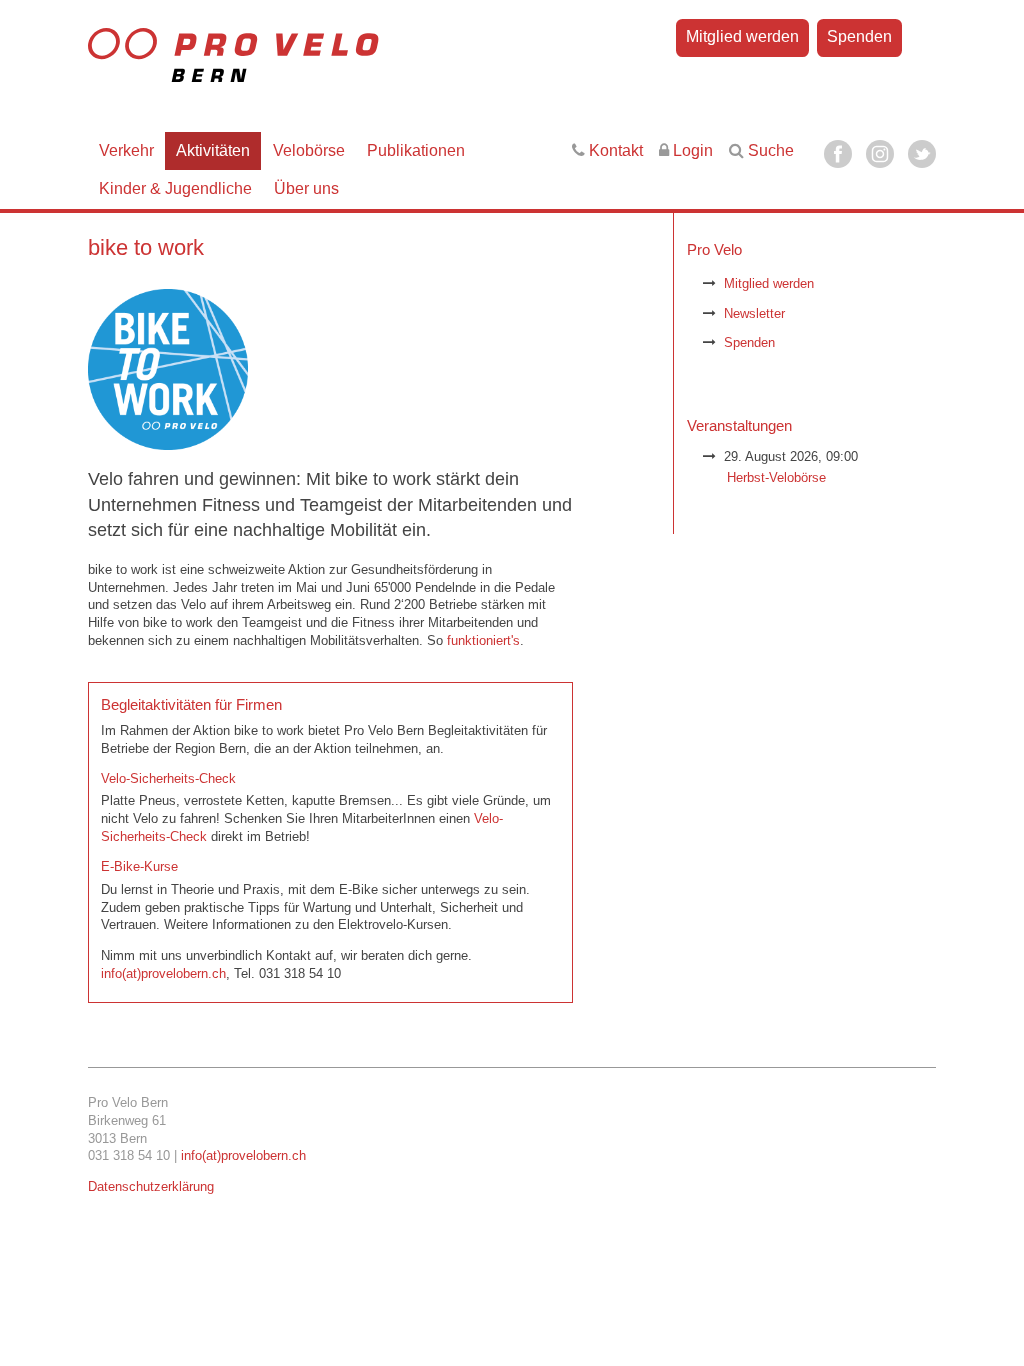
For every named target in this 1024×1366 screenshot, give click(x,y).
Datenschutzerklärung (151, 1186)
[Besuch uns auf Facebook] (838, 154)
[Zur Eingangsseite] (304, 64)
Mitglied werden (742, 36)
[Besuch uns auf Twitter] (922, 154)
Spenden (859, 36)
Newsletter (754, 313)
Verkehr (126, 150)
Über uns (306, 188)
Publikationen (416, 150)
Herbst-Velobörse (776, 477)
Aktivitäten (213, 150)
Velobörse (309, 150)
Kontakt (614, 150)
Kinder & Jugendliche (175, 188)
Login (691, 150)
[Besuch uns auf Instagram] (880, 154)
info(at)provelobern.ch (163, 973)
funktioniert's (483, 640)
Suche (769, 150)
